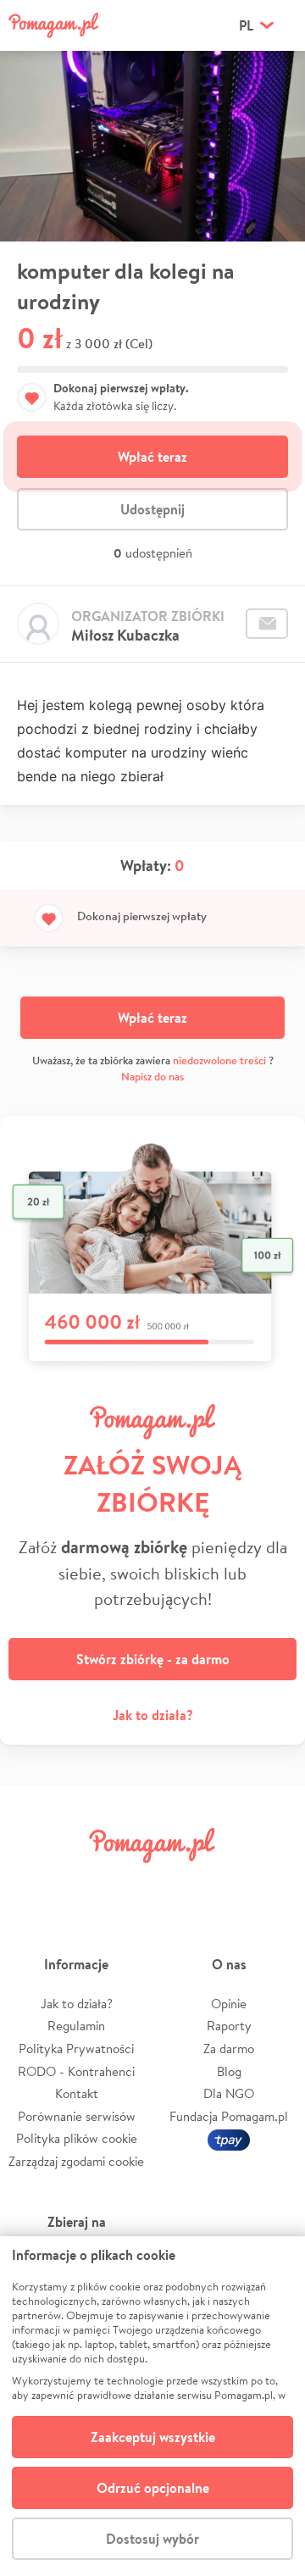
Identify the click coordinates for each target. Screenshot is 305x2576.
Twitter (80, 1883)
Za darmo (229, 2049)
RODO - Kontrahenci (76, 2071)
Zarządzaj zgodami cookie (76, 2161)
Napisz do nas (152, 1077)
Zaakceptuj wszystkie (153, 2437)
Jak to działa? (153, 1715)
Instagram (129, 1883)
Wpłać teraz (152, 457)
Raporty (229, 2026)
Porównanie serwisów (77, 2116)
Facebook (32, 1883)
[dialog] (152, 2406)
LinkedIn (176, 1883)
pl (246, 25)
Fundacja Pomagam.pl (229, 2116)
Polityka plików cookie (77, 2138)
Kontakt (77, 2093)
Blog (229, 2071)
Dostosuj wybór (152, 2539)
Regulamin (76, 2026)
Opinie (229, 2004)
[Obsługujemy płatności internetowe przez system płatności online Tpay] (229, 2138)
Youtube (273, 1883)
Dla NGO (229, 2093)
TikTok (225, 1883)
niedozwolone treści (219, 1060)
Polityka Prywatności (76, 2049)
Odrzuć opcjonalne (153, 2488)
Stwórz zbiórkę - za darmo (153, 1659)
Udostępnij (152, 509)
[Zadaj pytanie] (267, 624)
